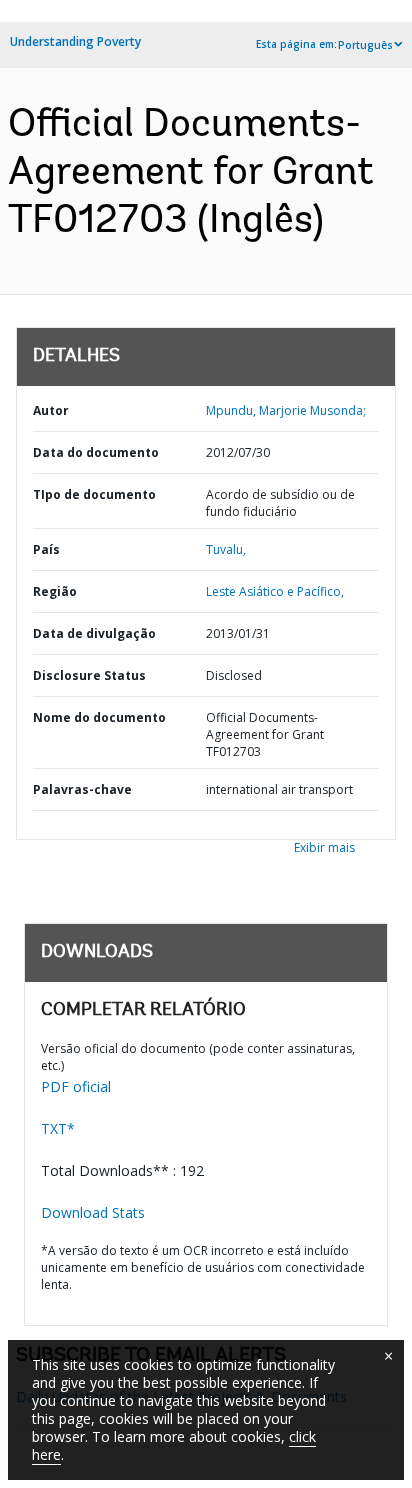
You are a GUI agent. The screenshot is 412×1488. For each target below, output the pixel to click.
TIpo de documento (94, 494)
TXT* (58, 1128)
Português (365, 45)
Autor (51, 410)
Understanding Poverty (75, 41)
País (46, 549)
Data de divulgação (94, 633)
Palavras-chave (82, 789)
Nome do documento (99, 717)
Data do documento (96, 452)
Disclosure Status (89, 675)
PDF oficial (76, 1086)
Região (55, 591)
